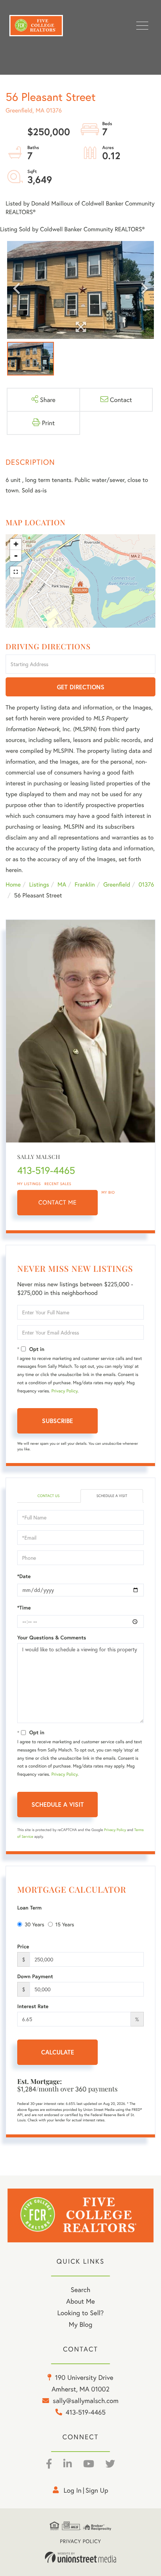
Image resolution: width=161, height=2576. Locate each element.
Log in (73, 2490)
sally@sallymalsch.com (86, 2400)
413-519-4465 (46, 1171)
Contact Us (48, 1496)
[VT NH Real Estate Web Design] (80, 2557)
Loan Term (29, 1908)
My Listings (29, 1184)
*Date (24, 1576)
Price (23, 1946)
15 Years (65, 1924)
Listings (39, 885)
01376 (146, 885)
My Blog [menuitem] (81, 2324)
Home (13, 885)
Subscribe (57, 1421)
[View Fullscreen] (16, 572)
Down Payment (35, 1976)
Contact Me (58, 1202)
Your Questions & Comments (52, 1638)
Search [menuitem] (80, 2289)
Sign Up (97, 2490)
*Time (24, 1608)
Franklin (85, 885)
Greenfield (117, 885)
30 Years (34, 1924)
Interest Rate (33, 2006)
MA (62, 885)
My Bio (108, 1192)
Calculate (58, 2052)
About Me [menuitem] (81, 2301)
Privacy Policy (64, 1391)
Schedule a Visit (112, 1496)
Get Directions (81, 687)
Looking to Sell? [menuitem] (80, 2313)
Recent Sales (58, 1184)
